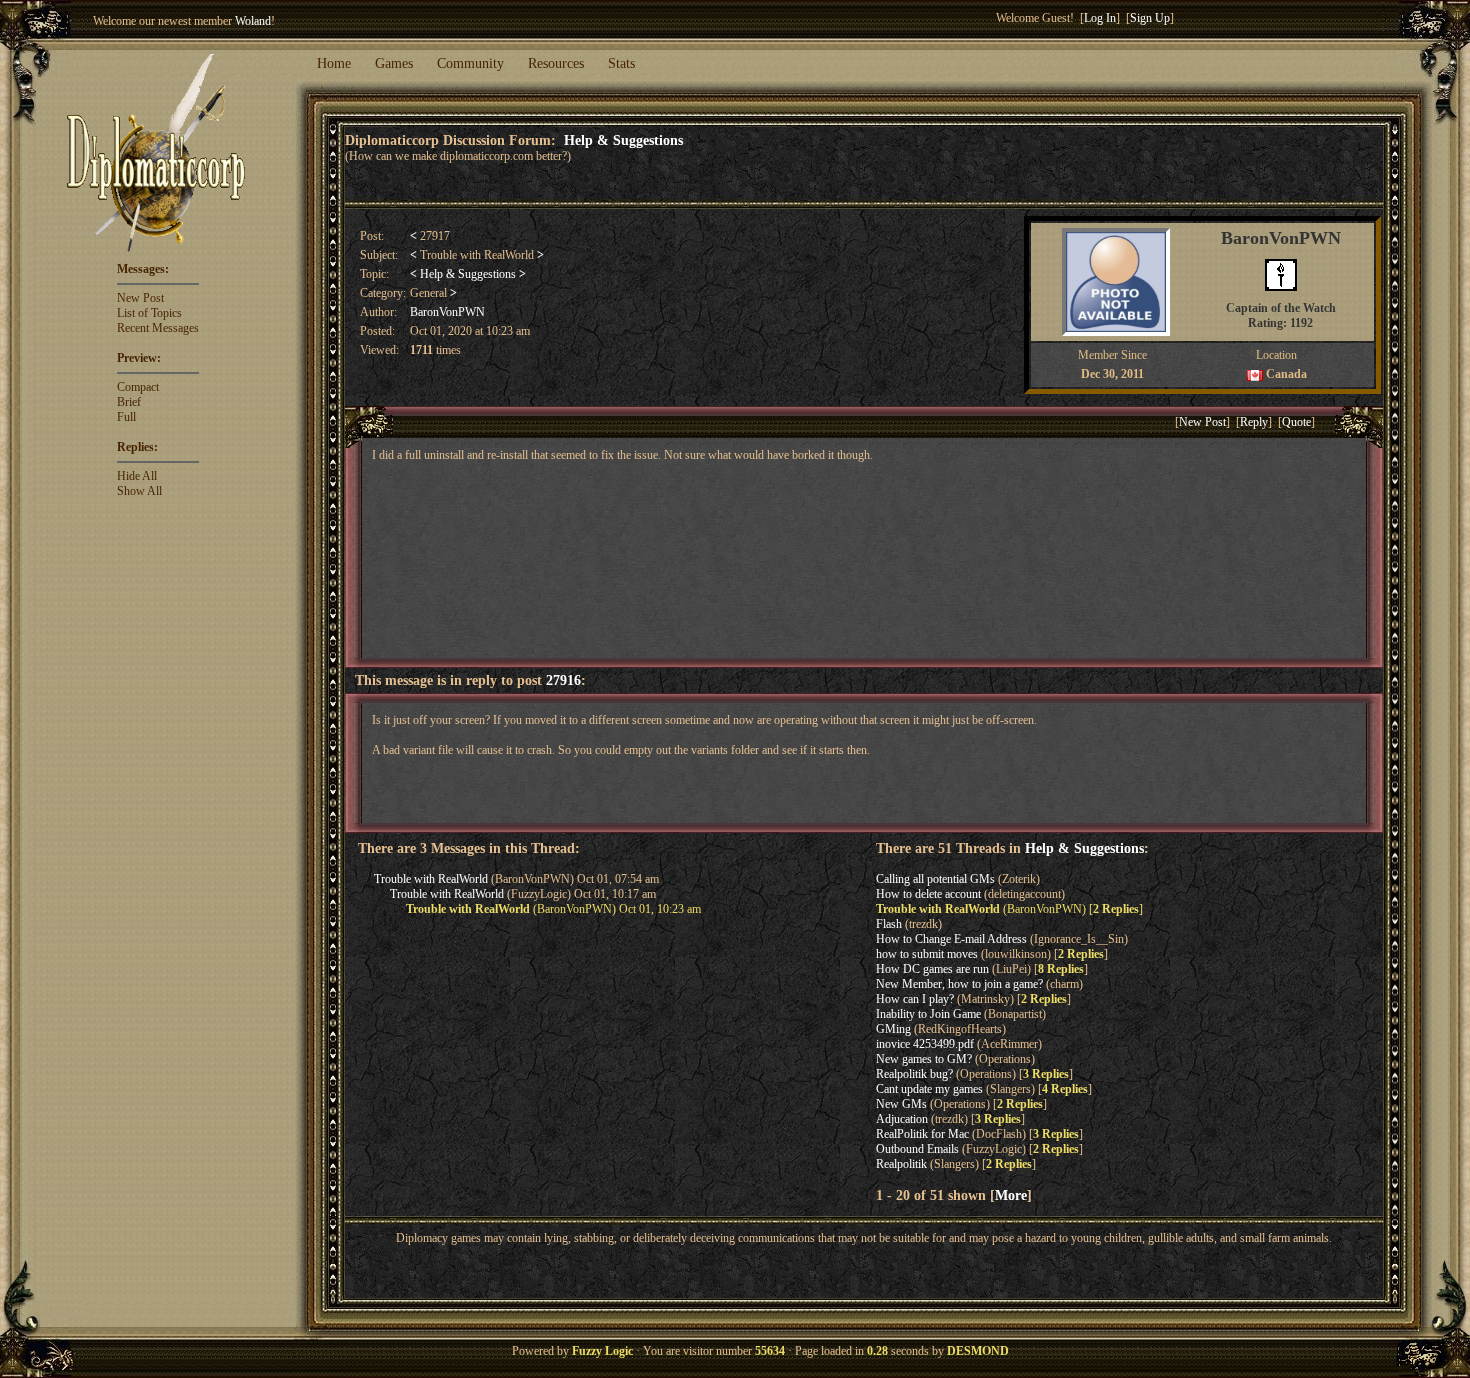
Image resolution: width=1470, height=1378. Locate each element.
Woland (253, 21)
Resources (556, 63)
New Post (140, 298)
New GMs (901, 1104)
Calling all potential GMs (935, 879)
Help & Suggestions (623, 140)
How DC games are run (932, 969)
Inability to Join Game (928, 1014)
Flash (889, 924)
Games (394, 63)
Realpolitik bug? (914, 1074)
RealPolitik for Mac (922, 1134)
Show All (139, 491)
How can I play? (915, 999)
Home (334, 63)
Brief (129, 402)
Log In (1100, 18)
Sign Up (1150, 18)
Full (126, 417)
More (1011, 1195)
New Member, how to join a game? (959, 984)
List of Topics (149, 313)
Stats (621, 63)
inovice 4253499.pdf (925, 1044)
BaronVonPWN (447, 312)
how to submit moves (927, 954)
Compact (138, 387)
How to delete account (928, 894)
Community (470, 63)
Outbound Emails (917, 1149)
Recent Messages (158, 328)
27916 (563, 680)
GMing (893, 1029)
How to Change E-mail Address (951, 939)
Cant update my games (929, 1089)
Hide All (137, 476)
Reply (1254, 422)
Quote (1296, 422)
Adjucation (902, 1119)
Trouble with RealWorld (431, 879)
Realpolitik (901, 1164)
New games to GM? (924, 1059)
